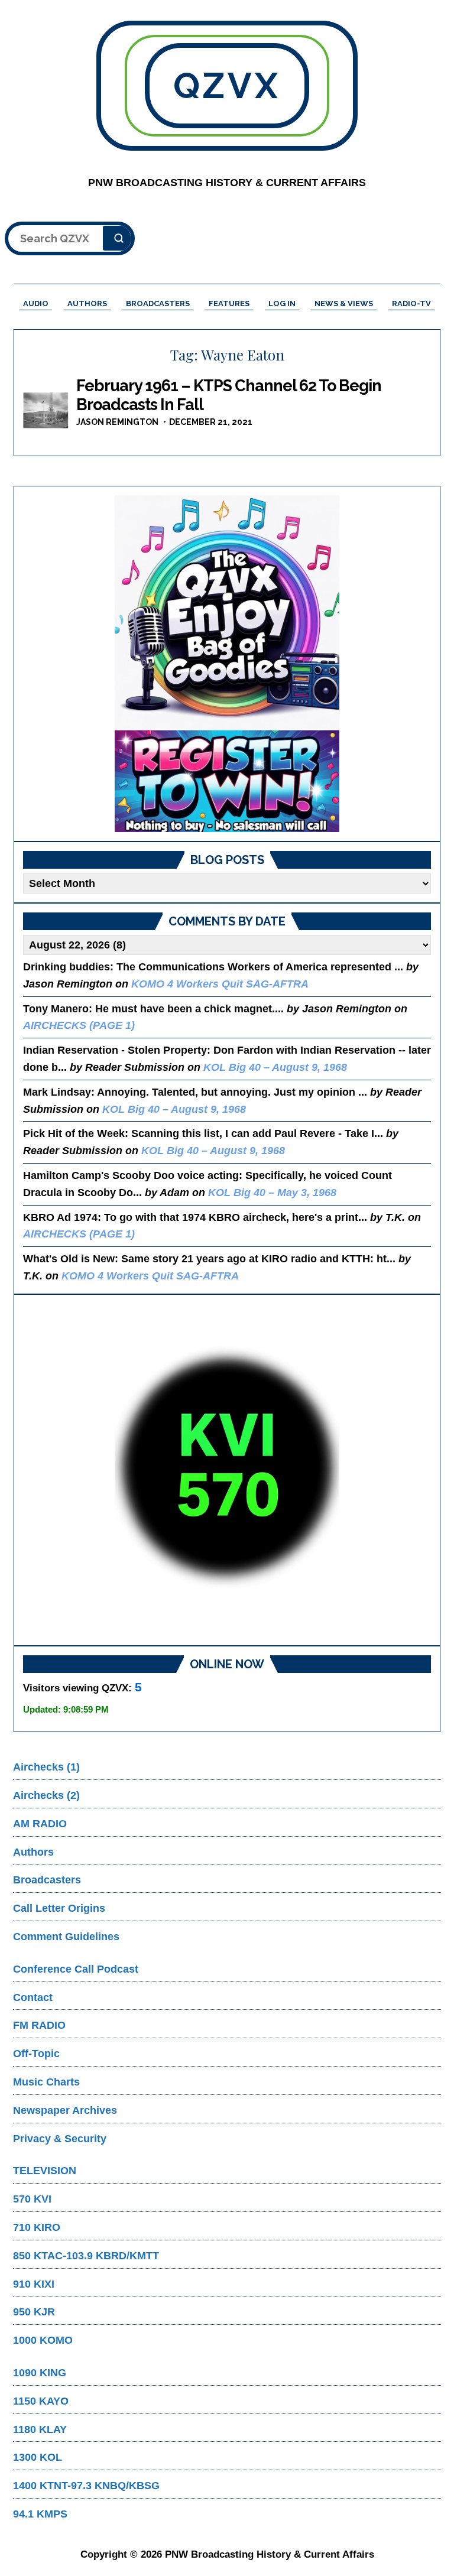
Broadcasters (47, 1880)
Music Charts (46, 2082)
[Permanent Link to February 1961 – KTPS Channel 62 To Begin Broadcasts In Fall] (47, 411)
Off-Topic (36, 2054)
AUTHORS (87, 303)
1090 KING (40, 2373)
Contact (33, 1997)
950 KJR (34, 2312)
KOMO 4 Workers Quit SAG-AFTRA (220, 984)
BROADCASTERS (158, 303)
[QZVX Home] (227, 664)
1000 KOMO (43, 2340)
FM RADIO (39, 2025)
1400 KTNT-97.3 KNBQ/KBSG (86, 2486)
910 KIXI (34, 2284)
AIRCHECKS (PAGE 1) (79, 1025)
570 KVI (32, 2199)
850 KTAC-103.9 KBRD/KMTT (86, 2256)
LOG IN (282, 303)
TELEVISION (45, 2171)
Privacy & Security (60, 2139)
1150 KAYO (41, 2401)
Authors (33, 1852)
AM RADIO (40, 1824)
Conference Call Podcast (76, 1969)
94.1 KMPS (40, 2514)
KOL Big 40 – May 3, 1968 (272, 1193)
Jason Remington (117, 422)
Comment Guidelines (66, 1937)
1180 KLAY (40, 2429)
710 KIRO (37, 2227)
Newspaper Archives (65, 2110)
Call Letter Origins (59, 1908)
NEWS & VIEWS (344, 303)
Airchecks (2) (46, 1795)
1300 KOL (38, 2457)
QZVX (227, 86)
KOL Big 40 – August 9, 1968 (275, 1067)
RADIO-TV (411, 303)
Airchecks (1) (46, 1767)
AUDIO (36, 303)
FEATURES (229, 303)
